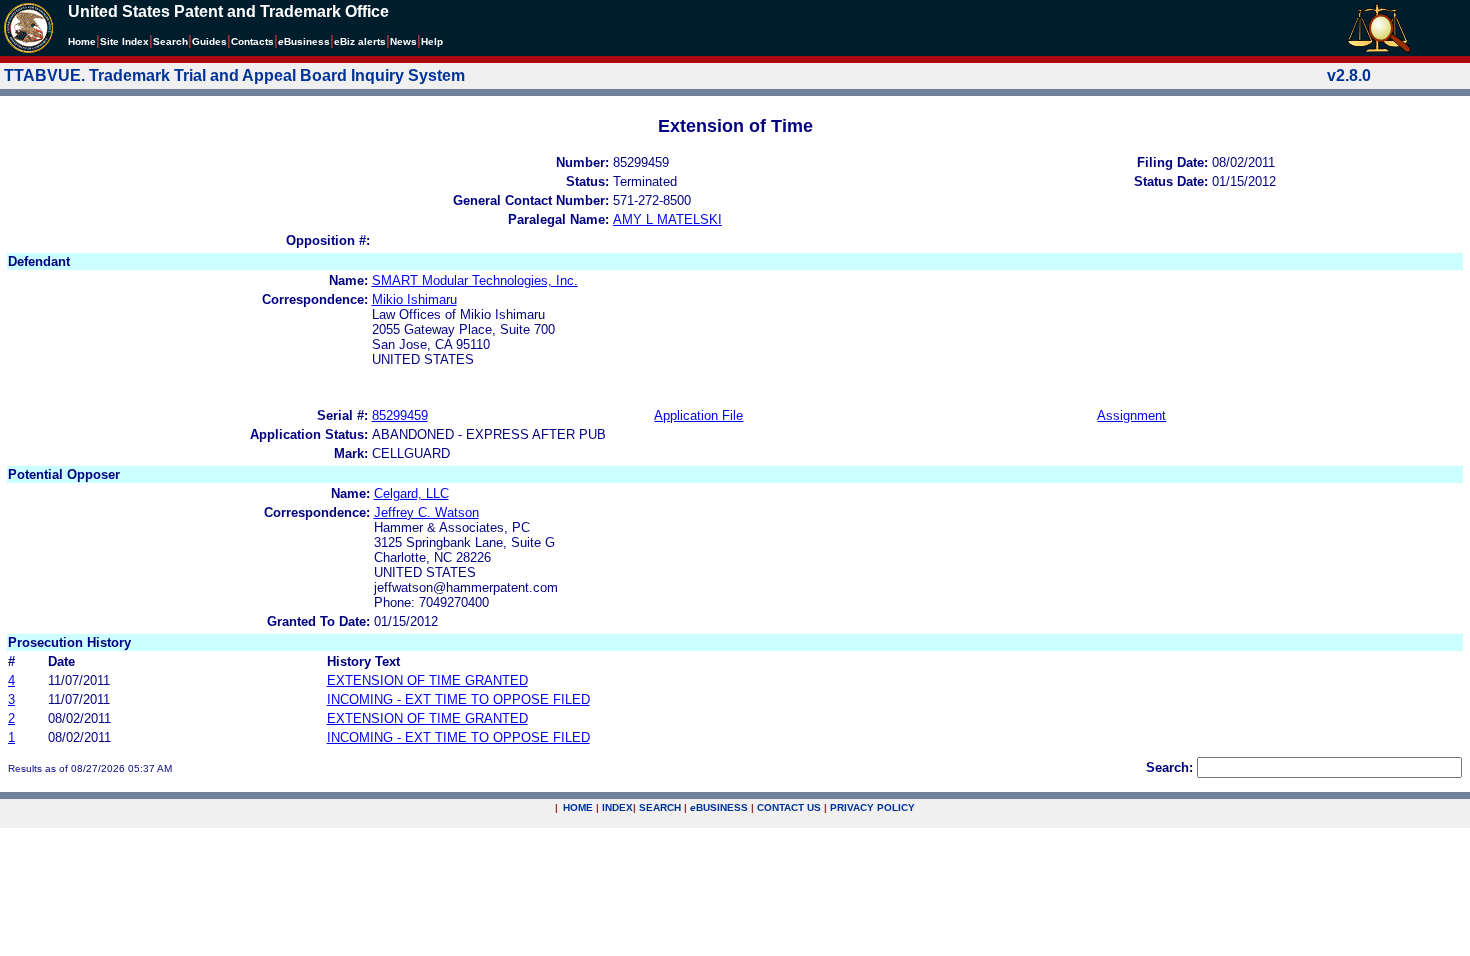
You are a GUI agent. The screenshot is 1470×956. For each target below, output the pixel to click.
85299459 (400, 415)
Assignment (1131, 415)
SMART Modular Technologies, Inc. (475, 280)
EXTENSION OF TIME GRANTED (427, 680)
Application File (698, 415)
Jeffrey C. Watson (426, 512)
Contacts (252, 41)
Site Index (124, 41)
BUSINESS (719, 807)
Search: (1169, 767)
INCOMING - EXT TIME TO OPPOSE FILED (458, 699)
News (403, 41)
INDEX (617, 807)
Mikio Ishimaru (414, 299)
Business (304, 41)
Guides (209, 41)
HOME (578, 807)
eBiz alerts (360, 41)
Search (170, 41)
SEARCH (660, 807)
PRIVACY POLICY (872, 807)
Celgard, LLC (411, 493)
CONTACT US (789, 807)
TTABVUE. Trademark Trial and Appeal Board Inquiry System (234, 75)
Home (82, 41)
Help (432, 41)
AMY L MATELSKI (667, 219)
